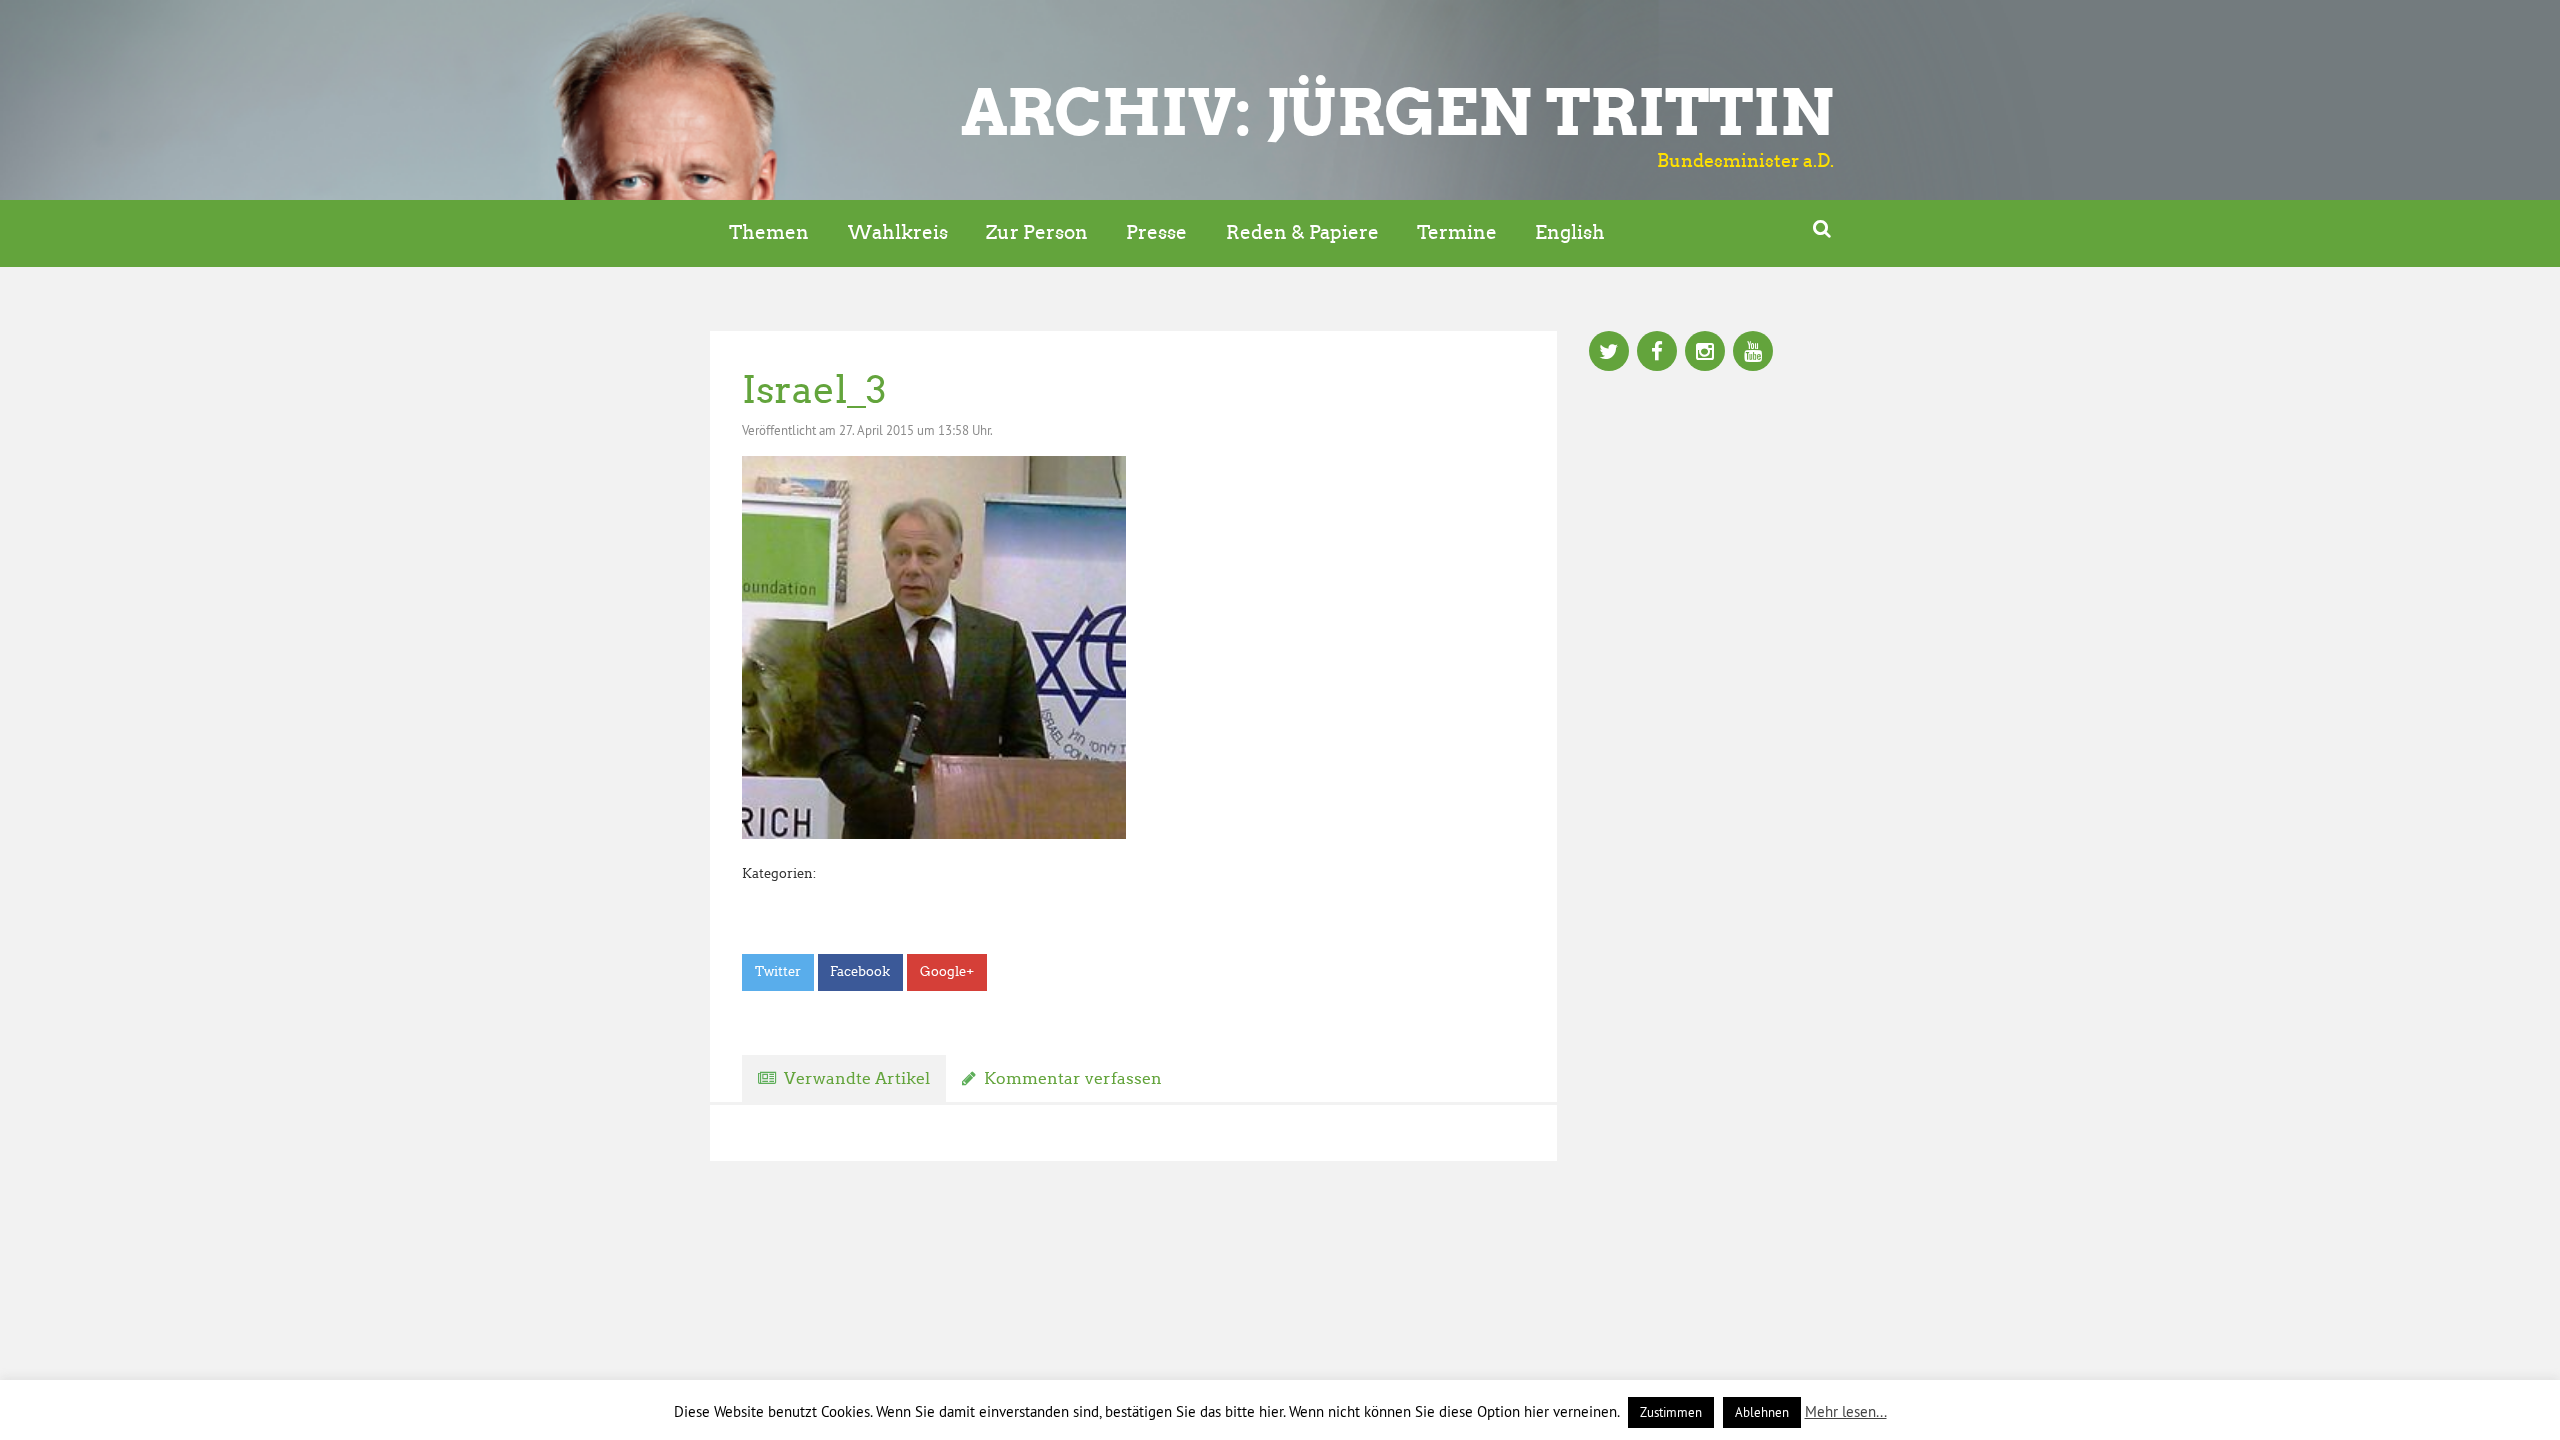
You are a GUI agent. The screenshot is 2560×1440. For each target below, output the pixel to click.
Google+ (947, 971)
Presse (1156, 232)
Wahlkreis (898, 232)
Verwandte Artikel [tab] (857, 1078)
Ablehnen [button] (1762, 1412)
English (1570, 232)
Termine (1457, 232)
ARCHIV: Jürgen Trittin (1397, 112)
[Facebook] (1657, 353)
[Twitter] (1609, 353)
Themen (769, 232)
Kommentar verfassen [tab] (1073, 1078)
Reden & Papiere (1302, 232)
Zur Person (1037, 232)
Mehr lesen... (1846, 1411)
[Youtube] (1753, 353)
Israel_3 (814, 389)
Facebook (860, 971)
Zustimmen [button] (1671, 1412)
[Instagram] (1705, 353)
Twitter (778, 971)
